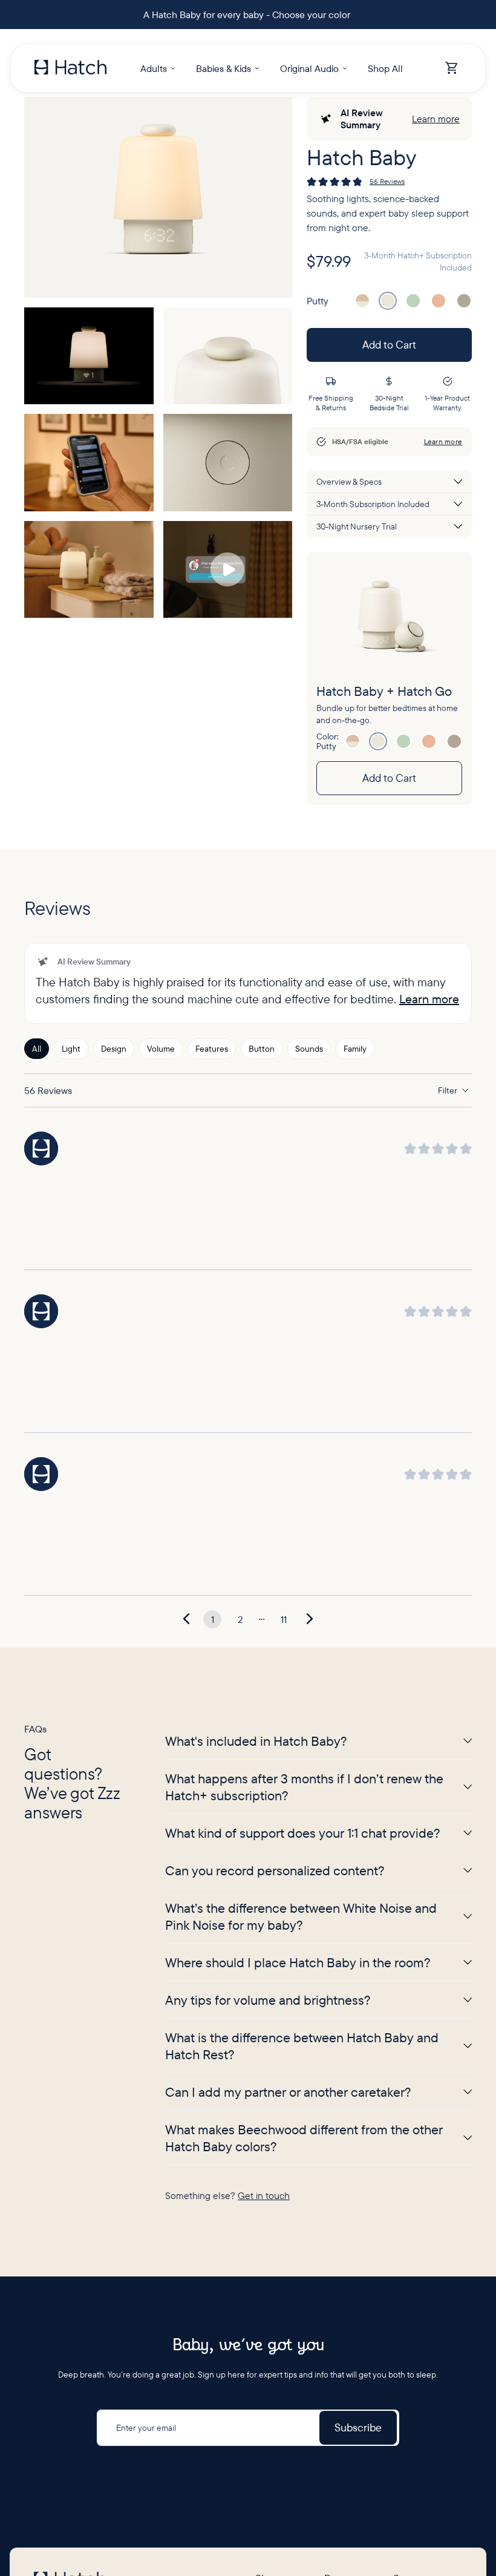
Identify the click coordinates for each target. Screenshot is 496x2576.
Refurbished (278, 2212)
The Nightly (277, 2377)
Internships (345, 2246)
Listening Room (284, 2355)
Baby (265, 2125)
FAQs (334, 2125)
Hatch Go (273, 2147)
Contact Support (424, 2169)
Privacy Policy (37, 2485)
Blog (333, 2103)
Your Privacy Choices (344, 2485)
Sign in (337, 2147)
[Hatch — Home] (70, 68)
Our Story (342, 2082)
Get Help (410, 2082)
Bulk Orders (277, 2299)
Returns (408, 2125)
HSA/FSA (272, 2169)
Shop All (270, 2234)
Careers (339, 2203)
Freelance (343, 2224)
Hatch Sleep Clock (289, 2082)
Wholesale (274, 2278)
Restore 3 (273, 2103)
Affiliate (407, 2147)
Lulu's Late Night (286, 2399)
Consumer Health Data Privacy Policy (240, 2485)
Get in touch (264, 1674)
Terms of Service (95, 2485)
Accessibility (152, 2485)
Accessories (277, 2256)
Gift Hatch (274, 2191)
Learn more (436, 119)
